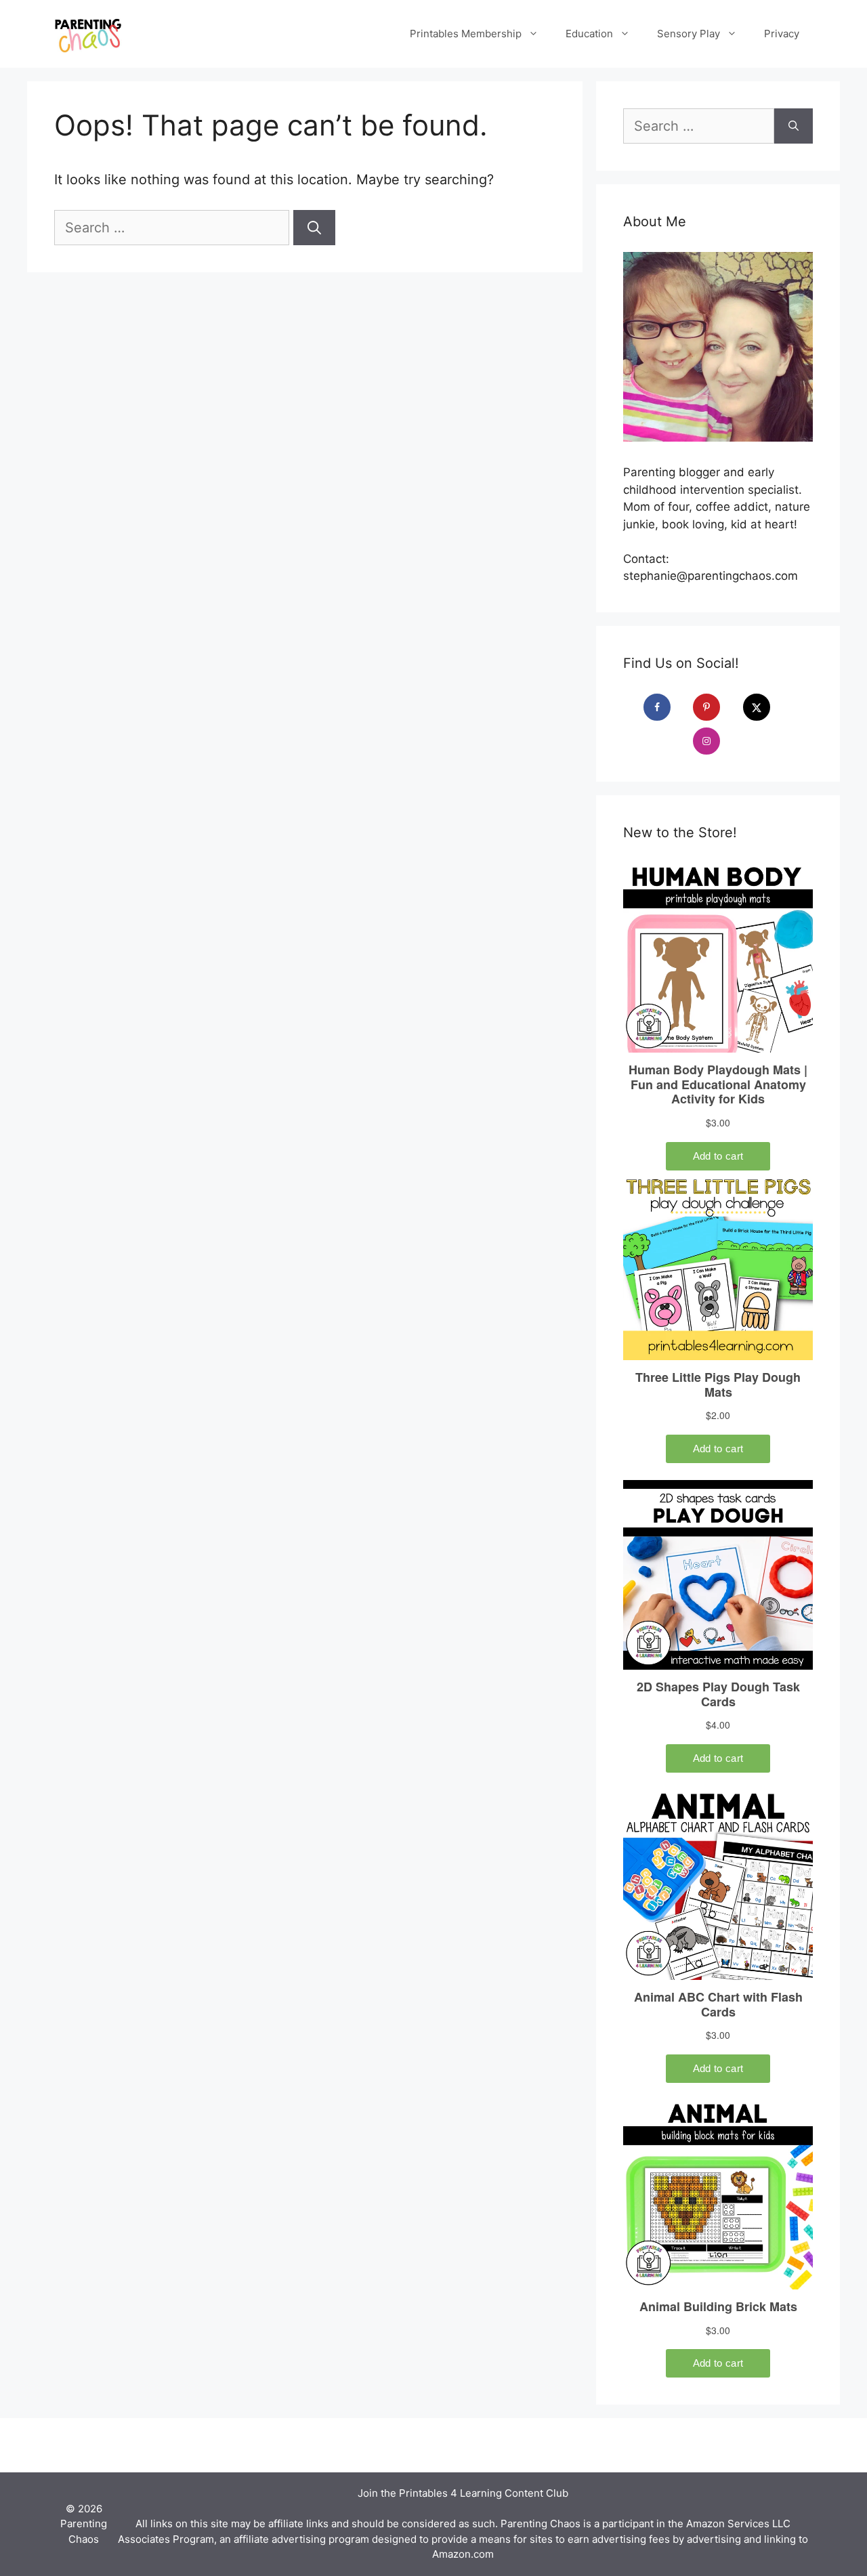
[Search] (314, 228)
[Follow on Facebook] (667, 707)
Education (589, 34)
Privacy (782, 34)
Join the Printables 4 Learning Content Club (463, 2493)
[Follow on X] (766, 707)
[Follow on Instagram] (716, 741)
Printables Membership (466, 34)
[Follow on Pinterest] (716, 707)
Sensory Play (689, 34)
